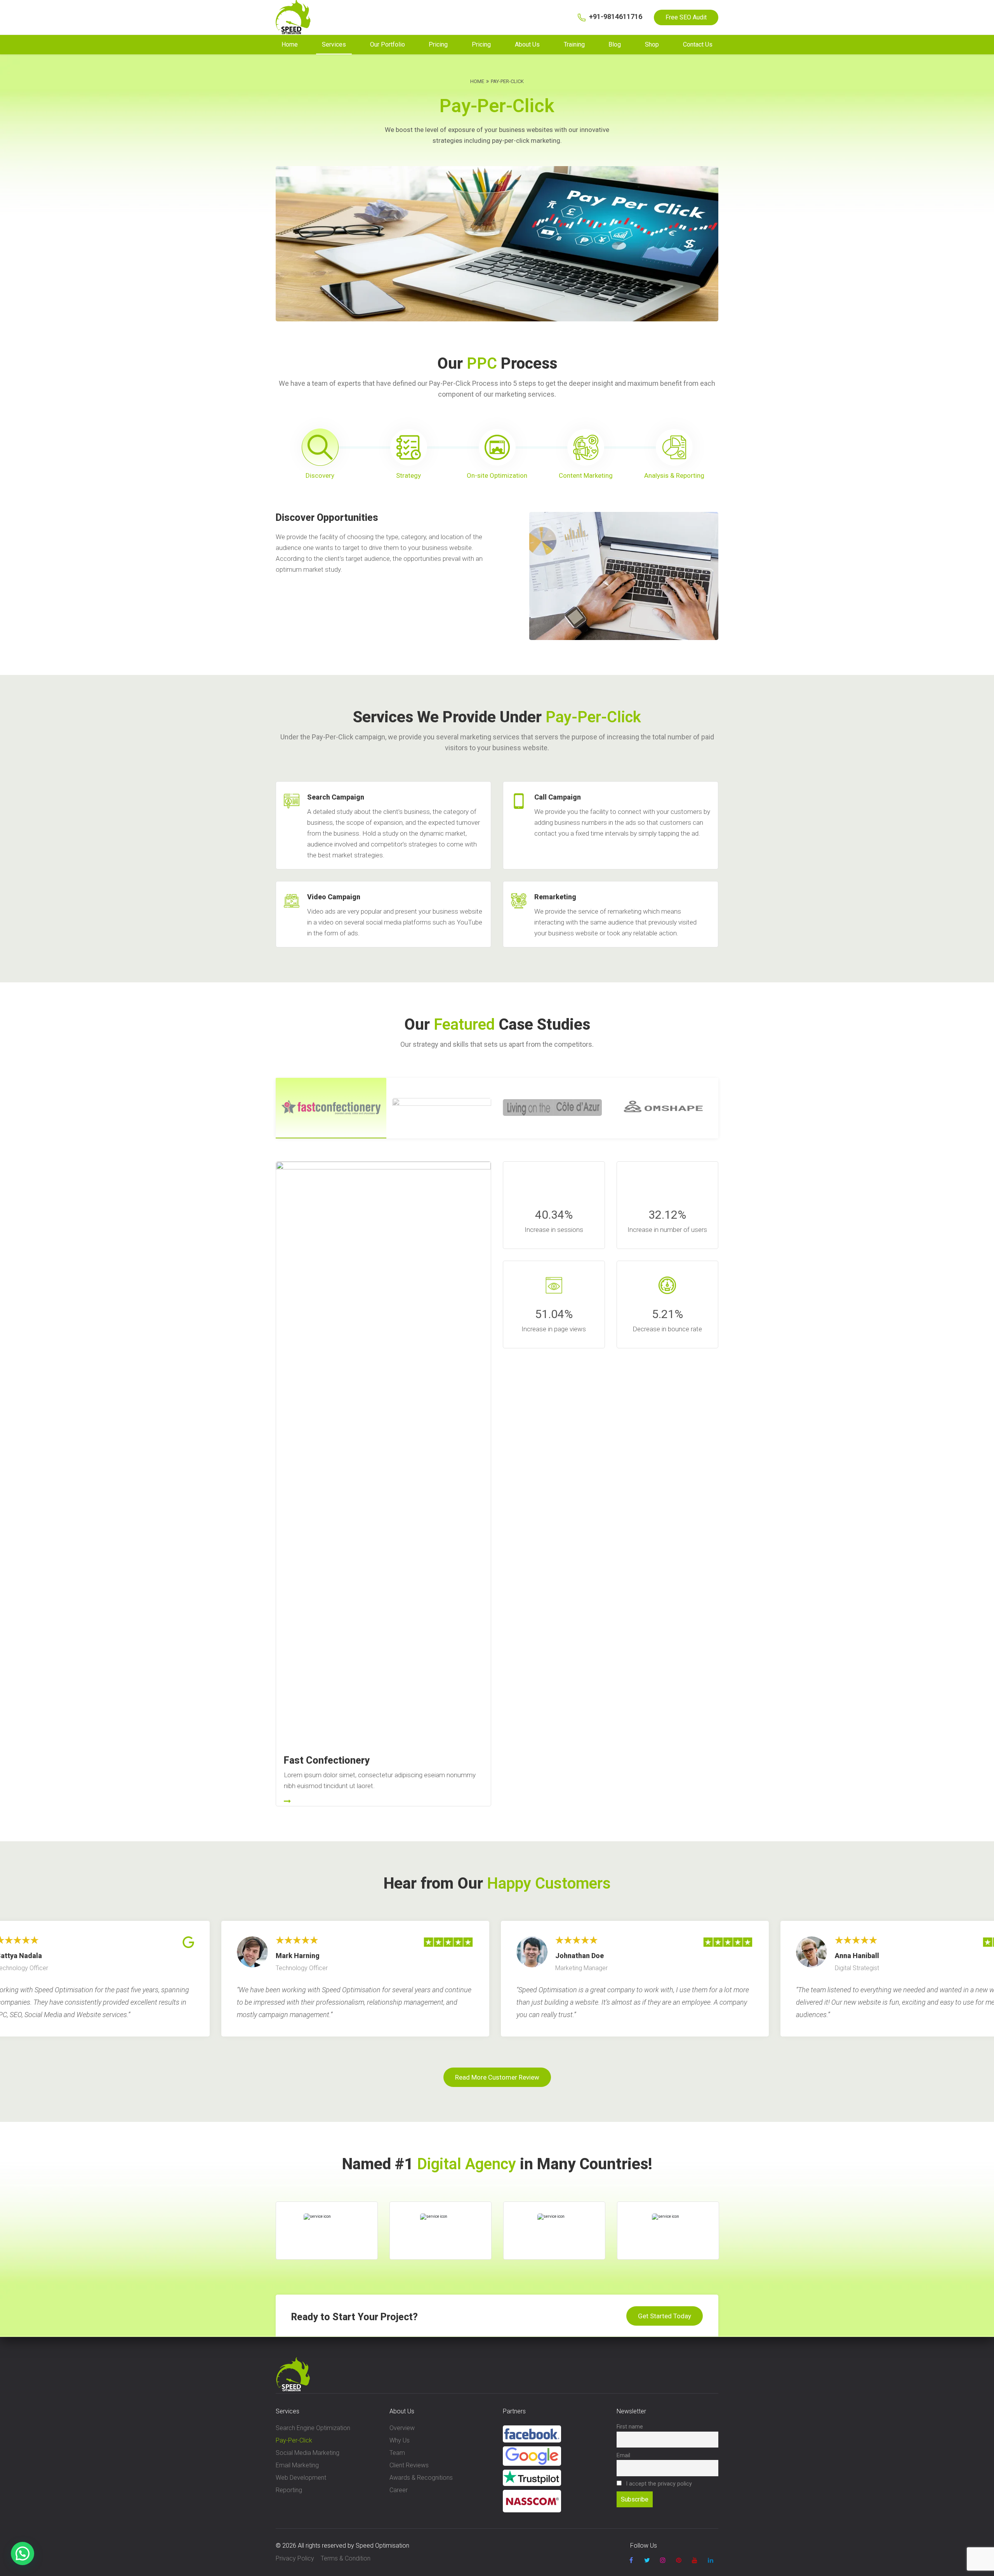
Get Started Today (665, 2316)
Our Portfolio (388, 44)
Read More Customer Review (497, 2077)
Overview (402, 2428)
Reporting (289, 2490)
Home (290, 44)
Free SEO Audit (686, 17)
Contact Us (698, 44)
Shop (652, 44)
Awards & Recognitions (421, 2478)
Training (574, 44)
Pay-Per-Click (294, 2440)
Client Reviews (409, 2465)
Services (334, 44)
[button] (23, 2553)
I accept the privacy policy (658, 2484)
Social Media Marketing (308, 2453)
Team (397, 2453)
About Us (527, 44)
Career (399, 2490)
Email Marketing (297, 2465)
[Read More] (383, 1802)
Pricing (438, 44)
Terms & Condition (346, 2558)
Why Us (400, 2440)
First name (630, 2427)
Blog (615, 44)
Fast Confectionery (327, 1760)
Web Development (301, 2478)
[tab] (320, 455)
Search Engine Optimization (313, 2428)
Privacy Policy (295, 2558)
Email (623, 2455)
